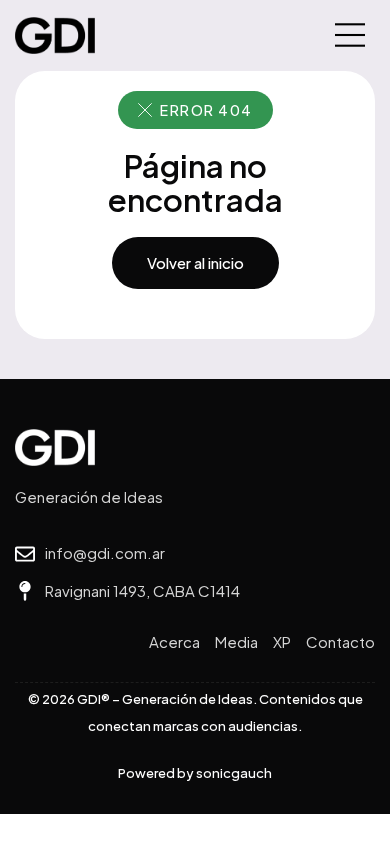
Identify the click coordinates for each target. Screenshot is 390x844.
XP (282, 641)
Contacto (340, 641)
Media (236, 641)
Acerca (174, 641)
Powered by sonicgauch (195, 773)
